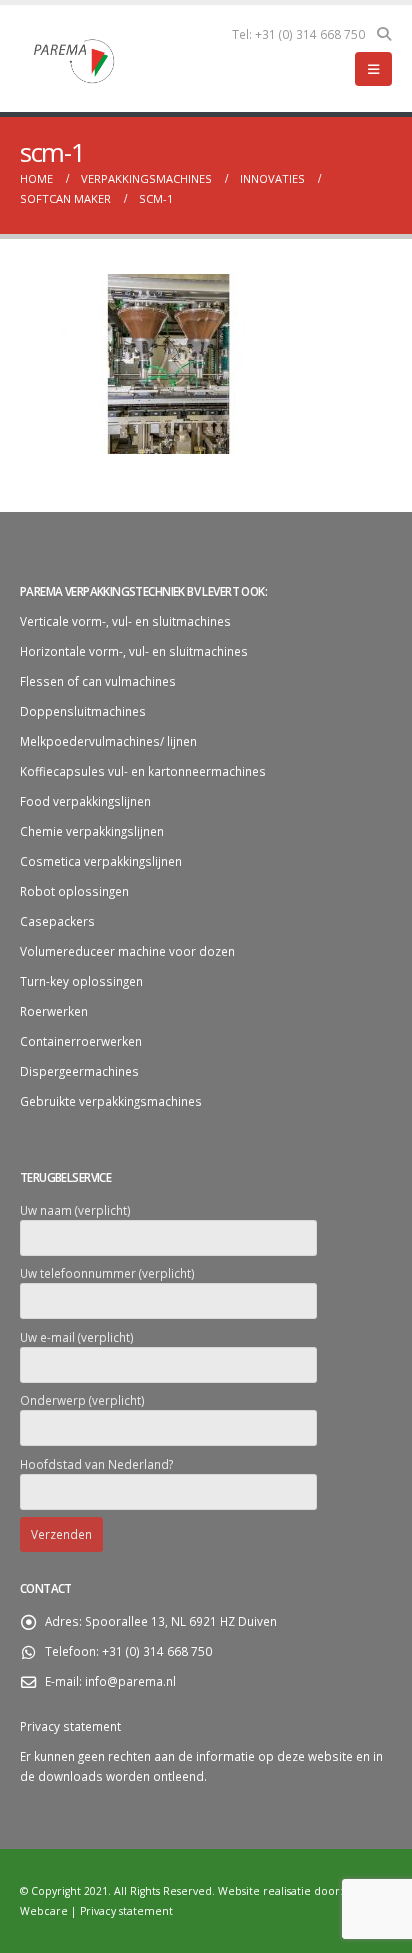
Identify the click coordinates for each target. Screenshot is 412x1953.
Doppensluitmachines (83, 711)
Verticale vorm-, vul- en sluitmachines (125, 621)
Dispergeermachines (79, 1071)
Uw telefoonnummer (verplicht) (107, 1273)
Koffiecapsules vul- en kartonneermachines (143, 771)
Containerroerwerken (81, 1041)
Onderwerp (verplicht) (82, 1400)
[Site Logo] (75, 59)
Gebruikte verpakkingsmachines (111, 1101)
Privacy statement (70, 1726)
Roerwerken (54, 1011)
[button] (383, 34)
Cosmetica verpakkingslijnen (101, 861)
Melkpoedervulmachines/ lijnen (108, 741)
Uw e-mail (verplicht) (77, 1337)
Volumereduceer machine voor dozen (127, 951)
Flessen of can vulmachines (98, 681)
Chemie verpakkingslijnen (92, 831)
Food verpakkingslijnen (85, 801)
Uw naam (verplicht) (75, 1210)
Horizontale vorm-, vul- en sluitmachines (134, 651)
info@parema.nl (130, 1681)
